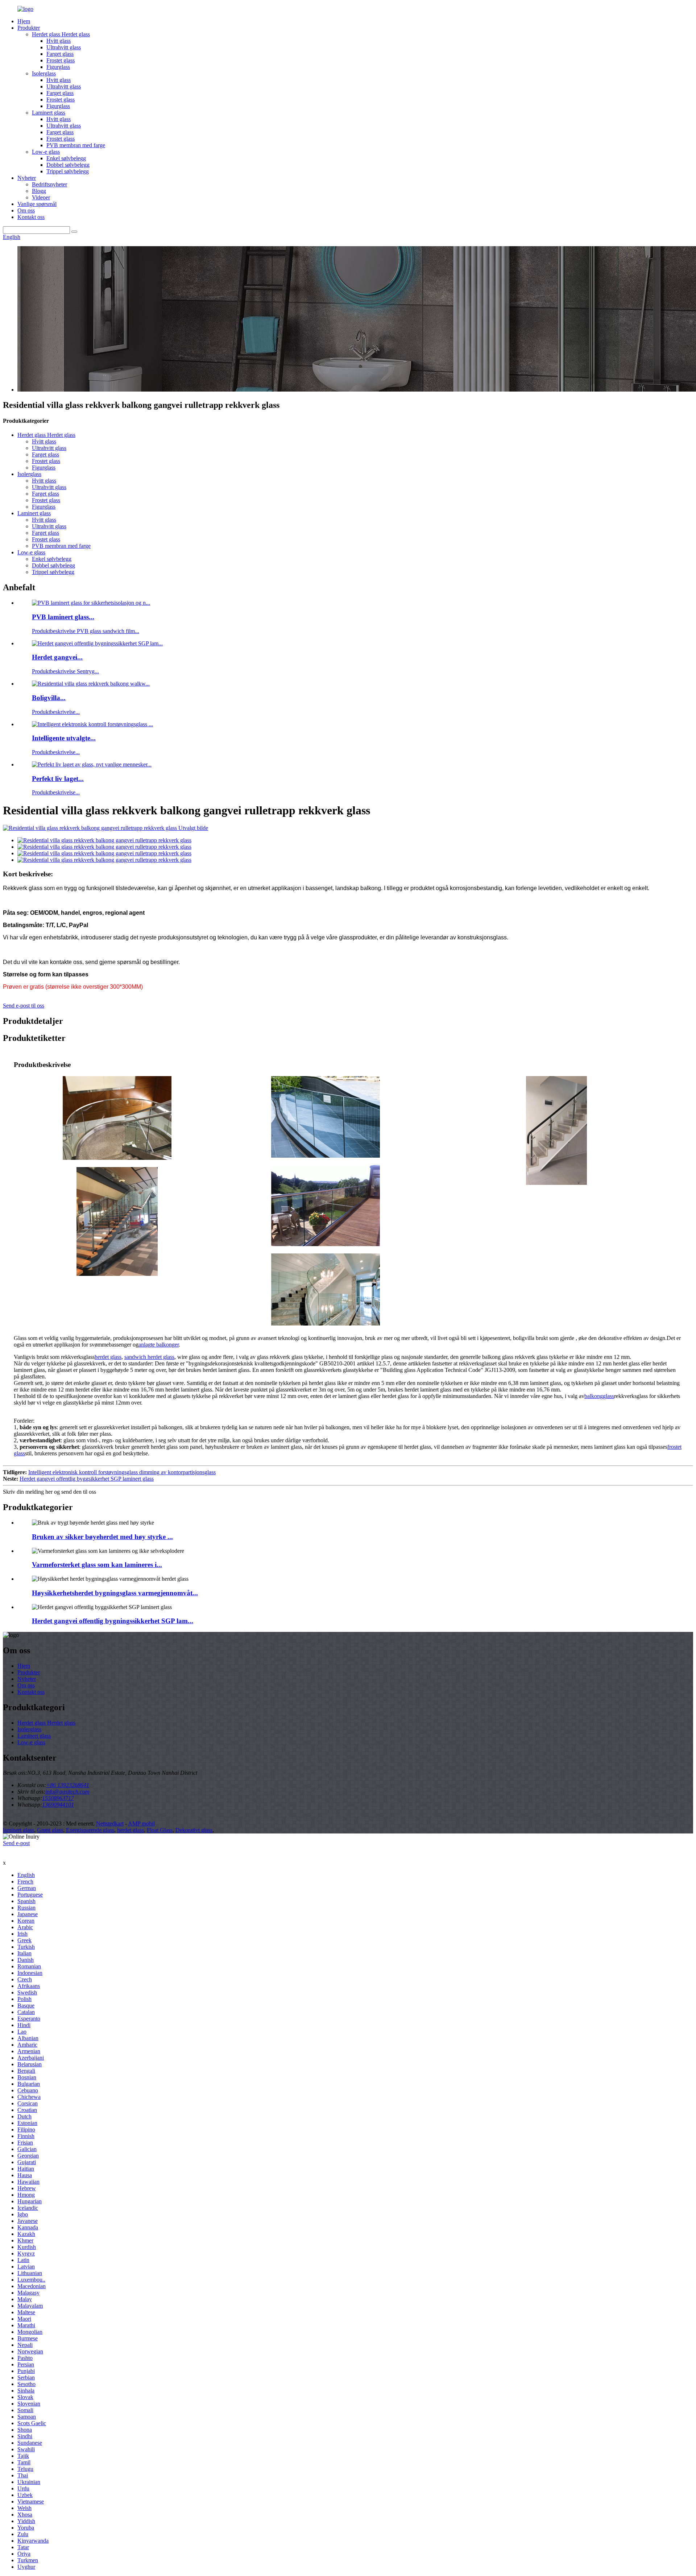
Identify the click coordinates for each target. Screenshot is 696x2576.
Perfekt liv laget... (58, 779)
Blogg (39, 191)
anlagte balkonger (159, 1345)
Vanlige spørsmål (37, 204)
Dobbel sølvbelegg (68, 165)
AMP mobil (141, 1824)
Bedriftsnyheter (49, 184)
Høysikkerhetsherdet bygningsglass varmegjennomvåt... (115, 1593)
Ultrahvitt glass (64, 47)
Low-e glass (46, 152)
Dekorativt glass (194, 1830)
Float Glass (160, 1830)
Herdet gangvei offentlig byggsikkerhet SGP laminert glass (87, 1479)
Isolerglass (44, 73)
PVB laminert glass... (63, 617)
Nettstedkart (110, 1824)
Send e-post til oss (24, 1006)
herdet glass (108, 1357)
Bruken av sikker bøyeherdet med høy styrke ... (102, 1537)
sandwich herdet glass (149, 1357)
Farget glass (60, 54)
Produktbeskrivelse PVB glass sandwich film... (86, 631)
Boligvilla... (49, 698)
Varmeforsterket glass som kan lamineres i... (97, 1565)
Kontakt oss (31, 217)
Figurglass (58, 67)
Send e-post (16, 1843)
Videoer (41, 197)
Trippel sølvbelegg (68, 171)
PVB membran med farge (76, 145)
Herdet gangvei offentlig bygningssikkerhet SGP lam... (113, 1621)
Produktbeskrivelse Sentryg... (65, 671)
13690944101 (58, 1805)
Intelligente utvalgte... (64, 738)
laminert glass (18, 1830)
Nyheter (27, 178)
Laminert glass (49, 113)
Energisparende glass (90, 1830)
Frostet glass (61, 60)
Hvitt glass (59, 41)
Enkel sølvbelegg (66, 158)
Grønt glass (50, 1830)
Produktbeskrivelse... (56, 712)
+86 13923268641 (68, 1785)
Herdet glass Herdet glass (61, 34)
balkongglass (599, 1396)
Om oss (26, 210)
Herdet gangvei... (57, 657)
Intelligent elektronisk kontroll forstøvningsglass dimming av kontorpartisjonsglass (122, 1472)
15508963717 (58, 1798)
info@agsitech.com (67, 1792)
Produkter (29, 28)
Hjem (24, 21)
